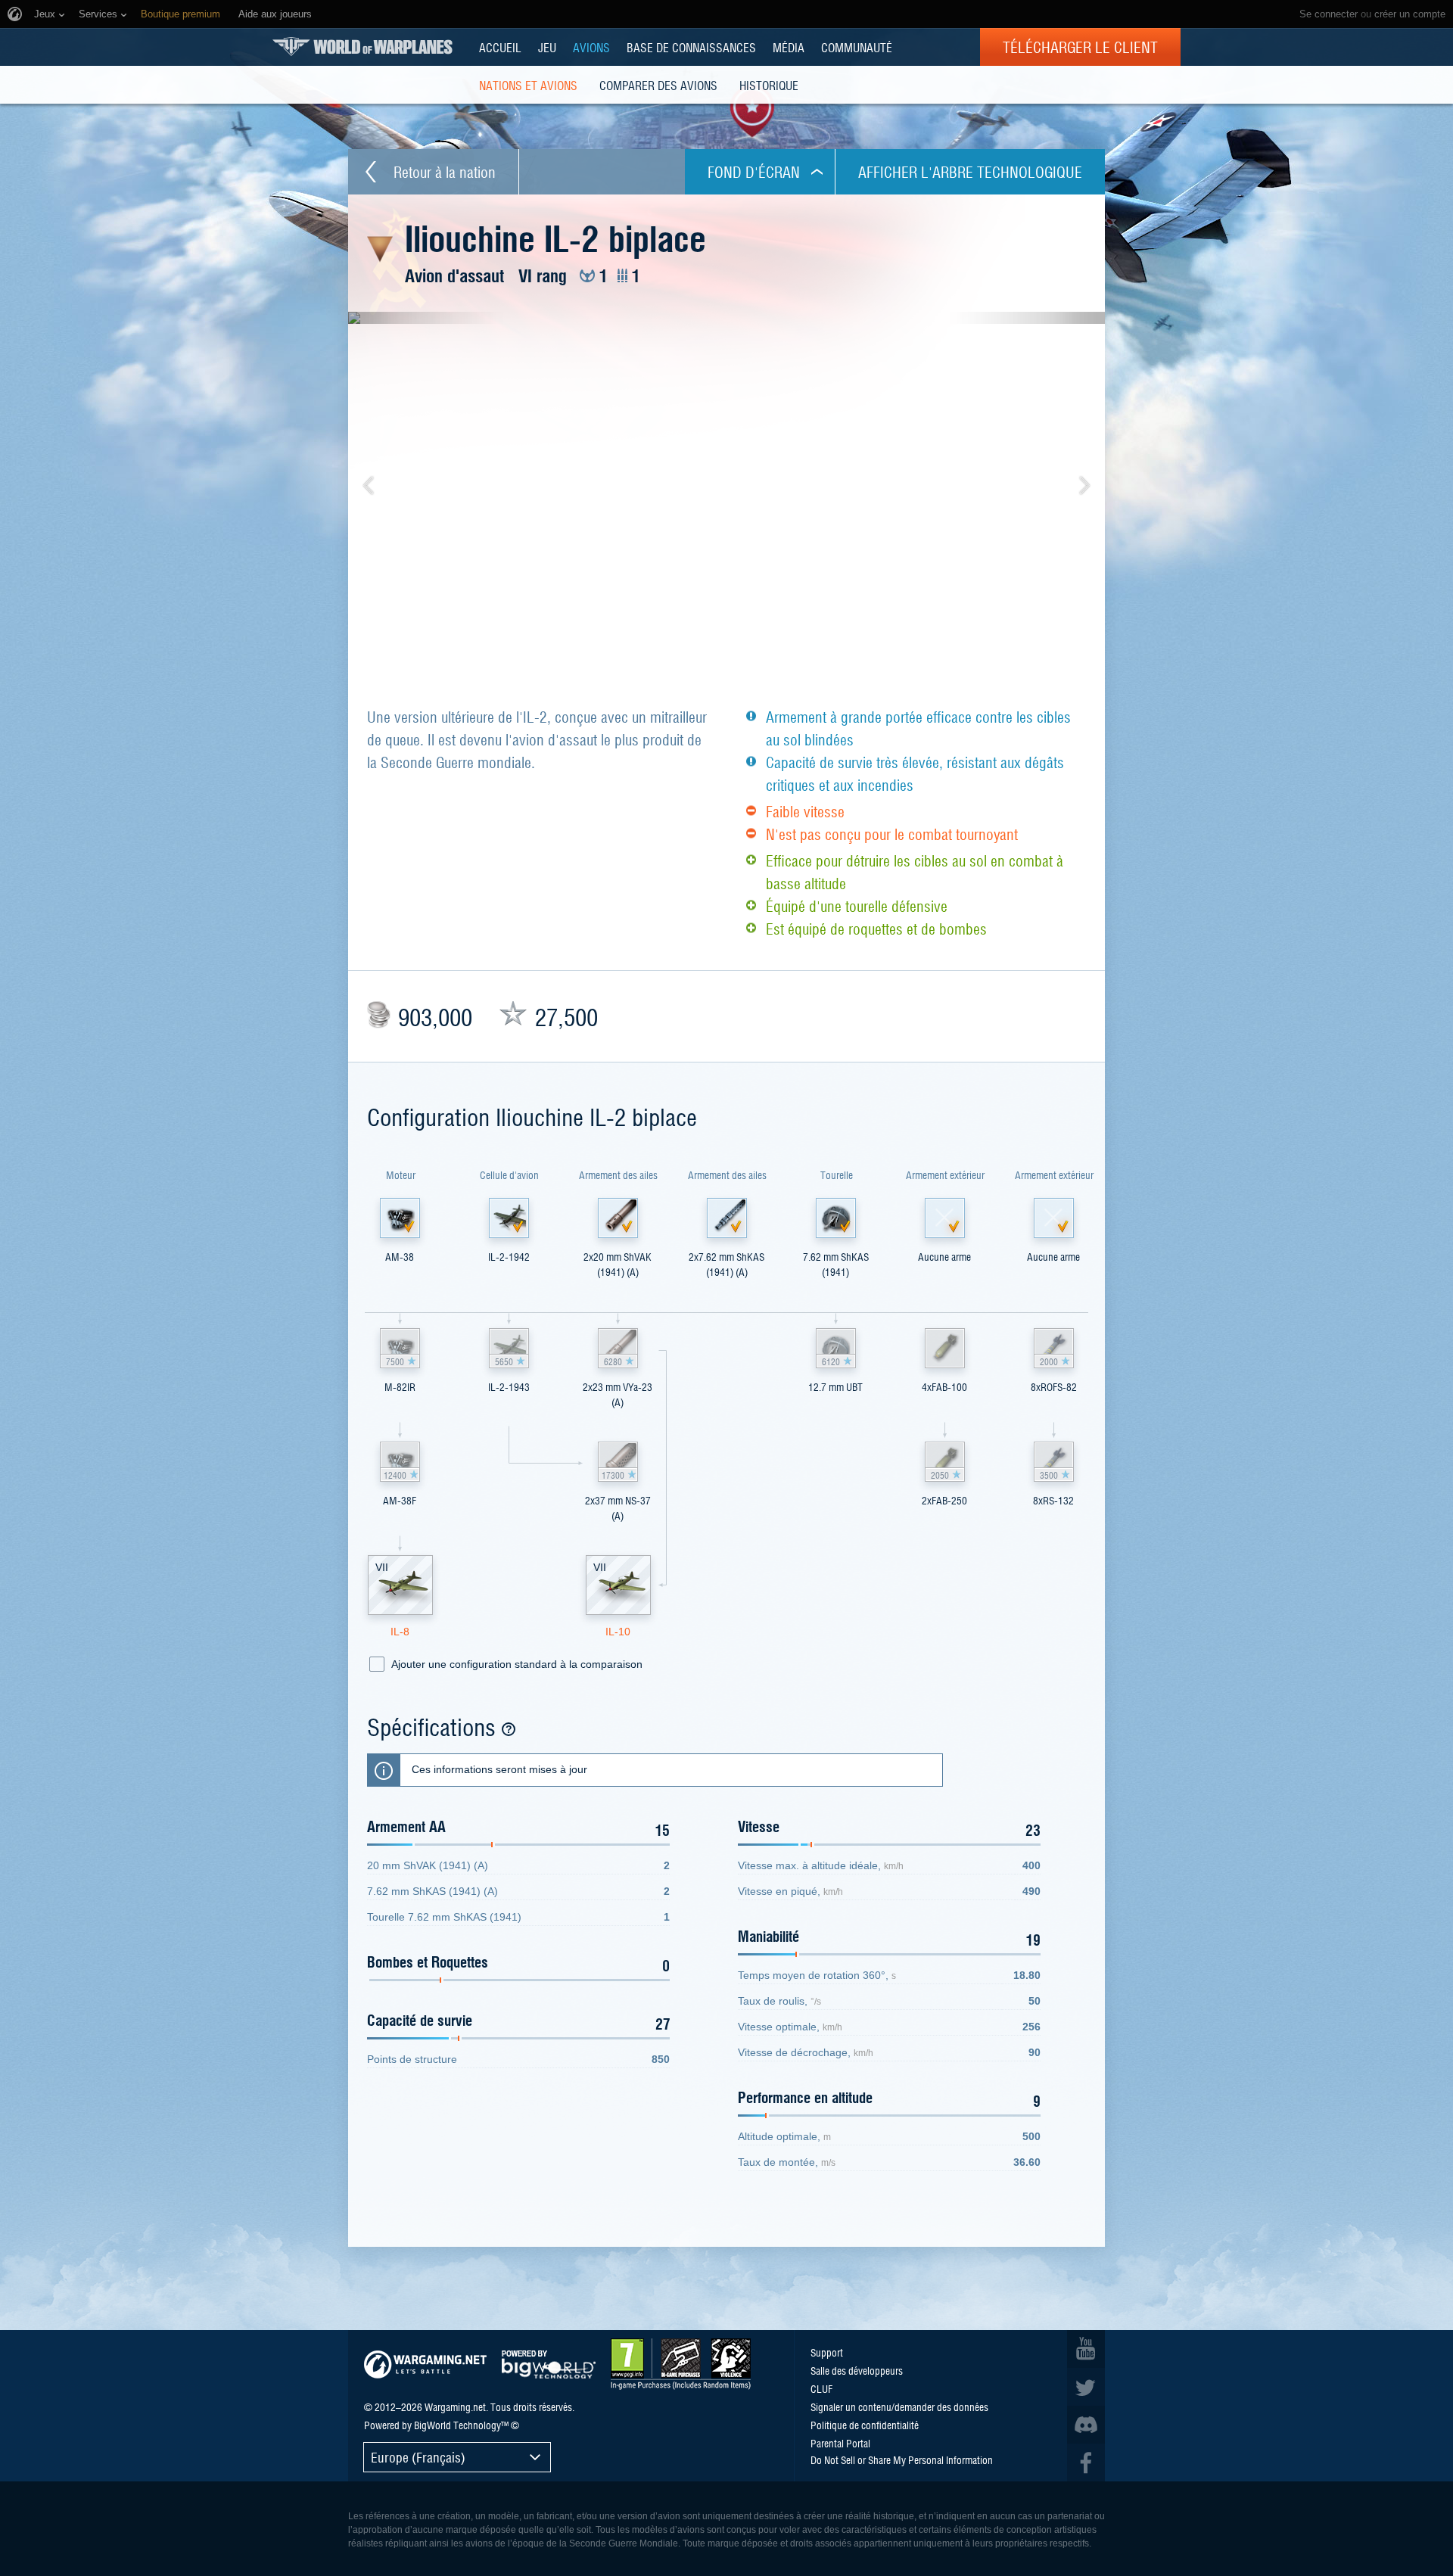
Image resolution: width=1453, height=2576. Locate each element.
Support (827, 2352)
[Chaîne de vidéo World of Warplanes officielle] (1086, 2349)
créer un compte (1410, 14)
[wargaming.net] (425, 2364)
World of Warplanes (362, 47)
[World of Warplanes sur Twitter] (1086, 2387)
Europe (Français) (418, 2457)
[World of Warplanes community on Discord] (1086, 2425)
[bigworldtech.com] (549, 2364)
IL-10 (618, 1632)
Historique (769, 85)
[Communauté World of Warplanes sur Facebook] (1086, 2462)
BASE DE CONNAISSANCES (691, 47)
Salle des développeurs (857, 2370)
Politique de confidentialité (865, 2425)
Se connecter (1329, 14)
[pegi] (681, 2364)
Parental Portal (840, 2443)
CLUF (821, 2388)
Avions (591, 47)
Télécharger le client (1080, 47)
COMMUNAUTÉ (857, 47)
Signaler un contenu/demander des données (899, 2406)
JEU (547, 47)
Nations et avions (528, 85)
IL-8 (400, 1632)
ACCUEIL (500, 47)
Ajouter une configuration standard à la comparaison (517, 1664)
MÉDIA (789, 47)
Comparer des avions (658, 85)
